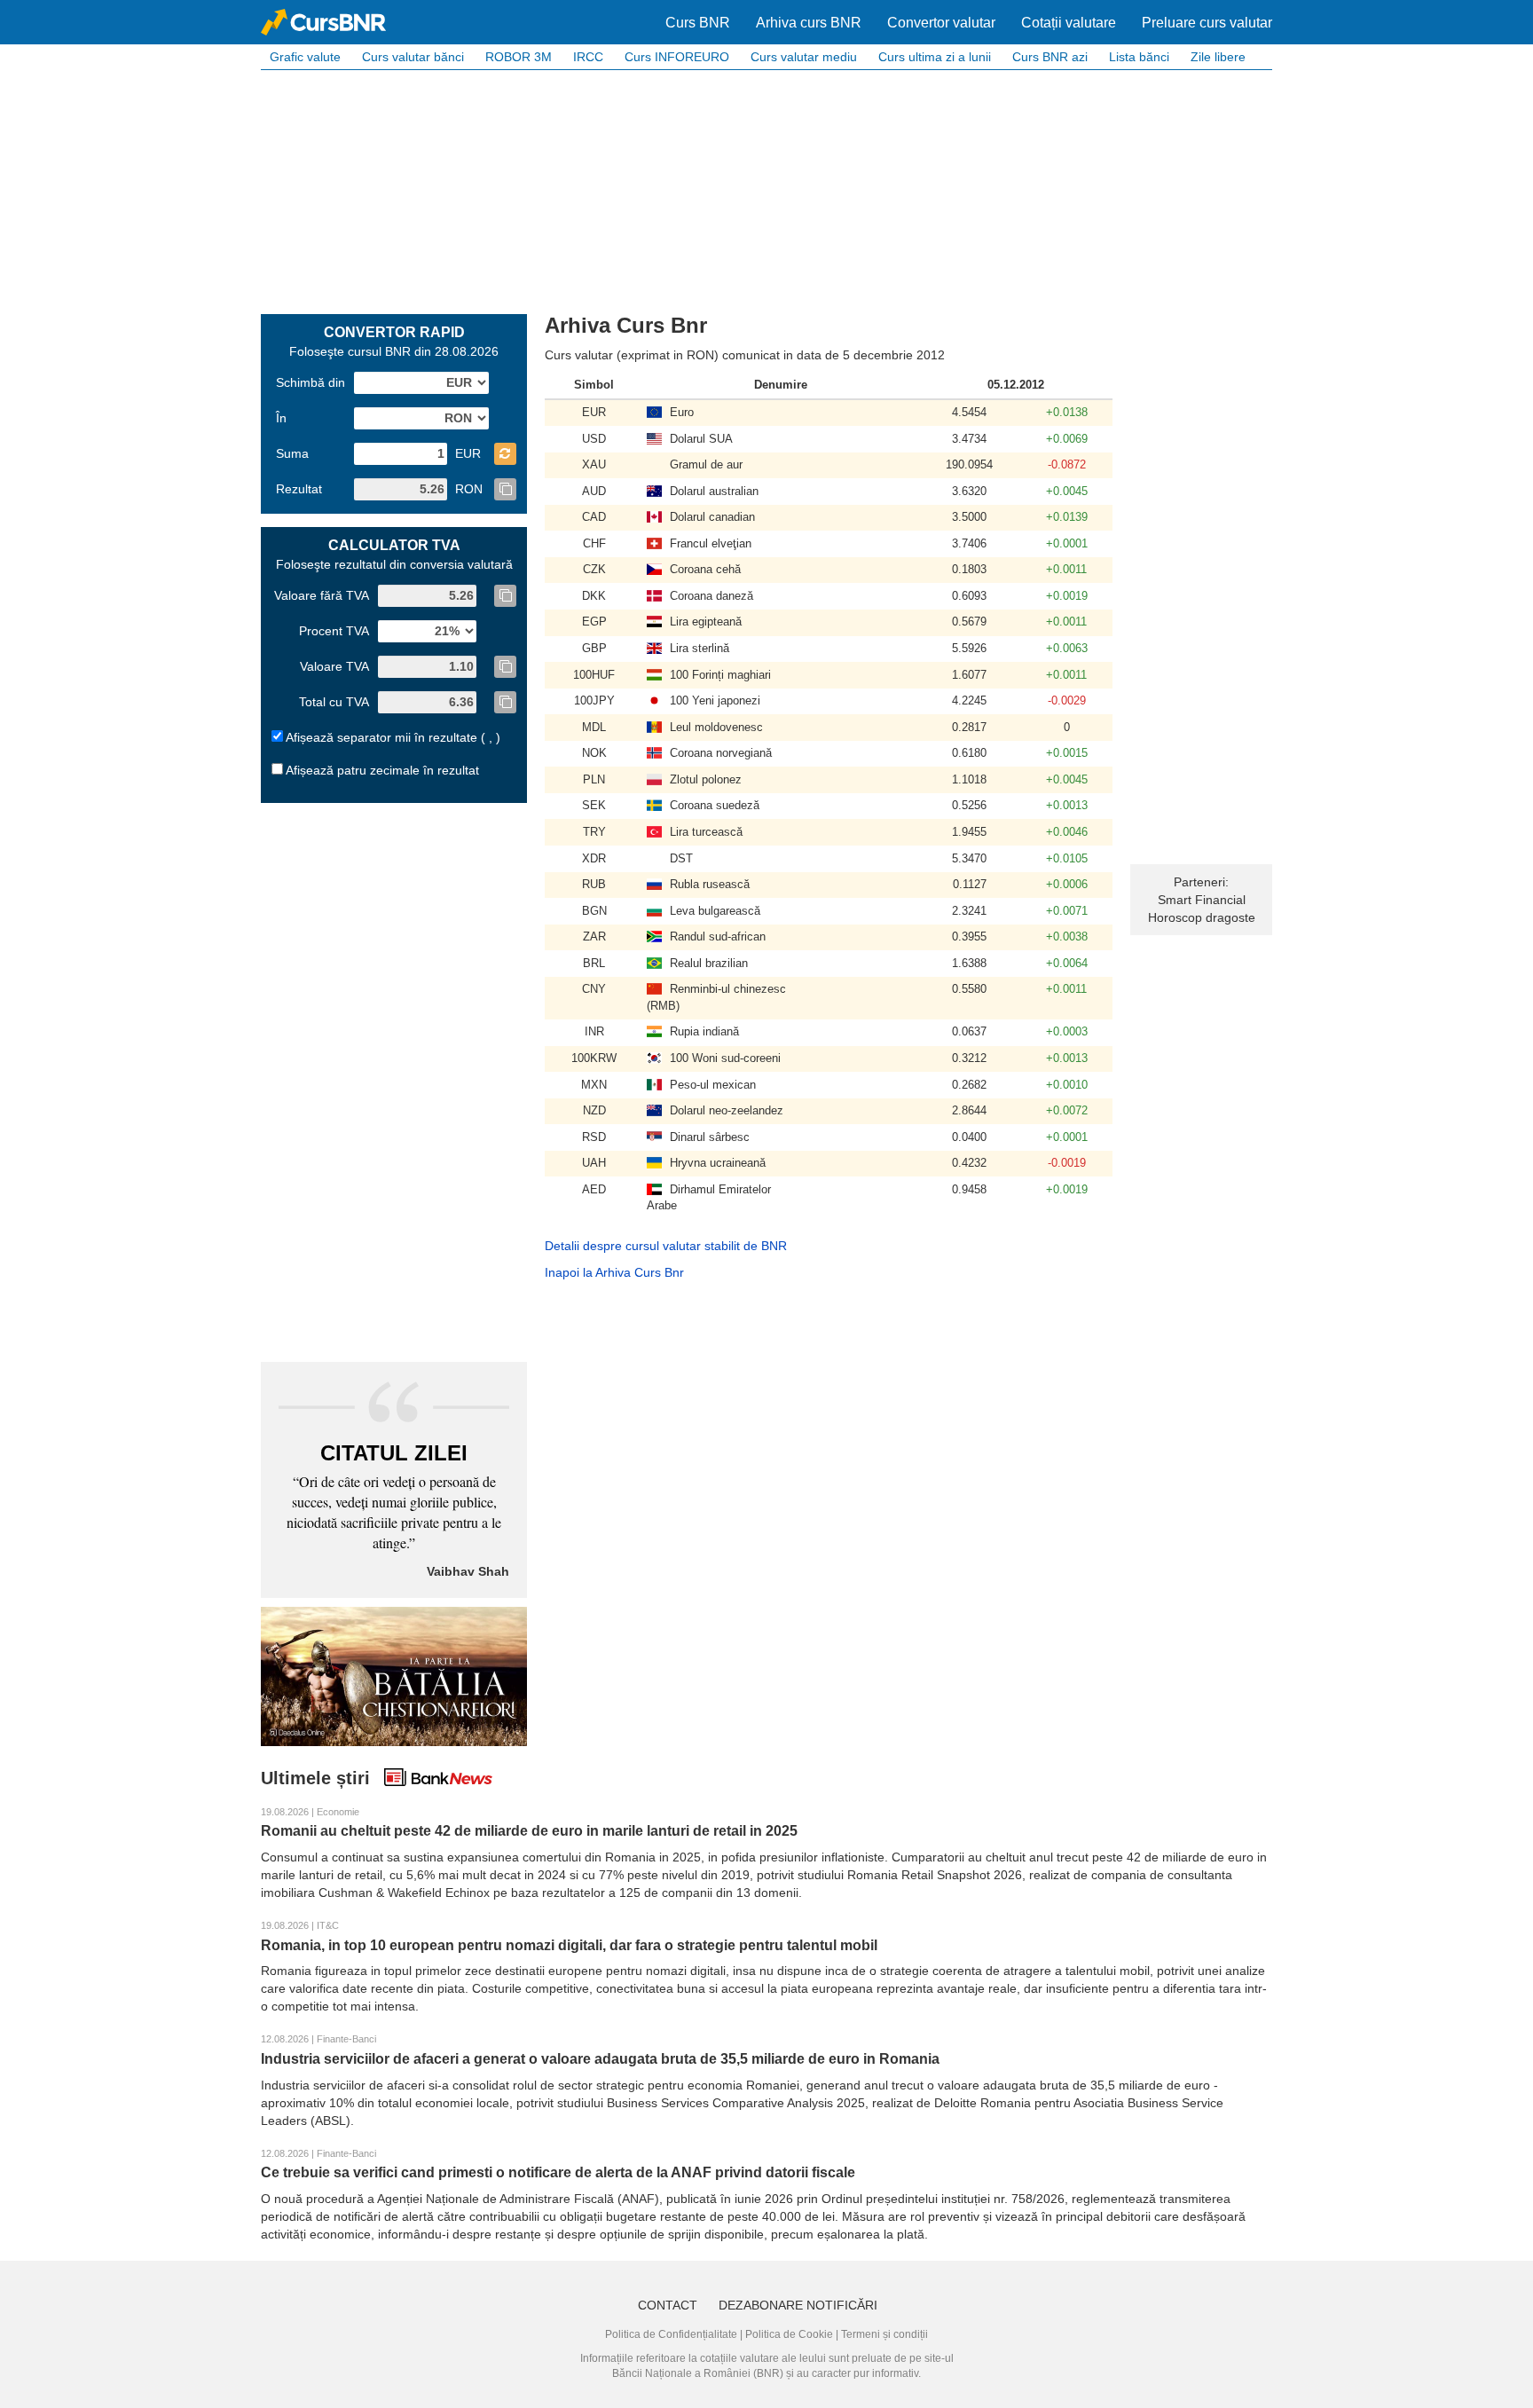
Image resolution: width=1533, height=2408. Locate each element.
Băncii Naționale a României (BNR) (698, 2373)
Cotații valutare (1069, 23)
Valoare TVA (334, 666)
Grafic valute (305, 57)
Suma (292, 453)
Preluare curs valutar (1207, 23)
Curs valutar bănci (413, 57)
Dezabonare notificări (798, 2305)
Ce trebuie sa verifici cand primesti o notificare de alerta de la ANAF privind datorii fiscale (558, 2172)
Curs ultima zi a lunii (935, 57)
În (281, 418)
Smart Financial (1202, 900)
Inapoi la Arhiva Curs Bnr (614, 1272)
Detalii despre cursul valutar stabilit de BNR (666, 1246)
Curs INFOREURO (677, 57)
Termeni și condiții (884, 2334)
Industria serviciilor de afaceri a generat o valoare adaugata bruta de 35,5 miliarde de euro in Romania (600, 2059)
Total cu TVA (334, 702)
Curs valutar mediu (804, 57)
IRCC (588, 57)
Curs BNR (698, 23)
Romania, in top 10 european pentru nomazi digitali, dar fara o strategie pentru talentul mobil (569, 1945)
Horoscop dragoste (1202, 917)
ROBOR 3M (519, 57)
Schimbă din (311, 382)
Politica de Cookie (789, 2334)
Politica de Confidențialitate (671, 2334)
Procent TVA (334, 631)
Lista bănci (1139, 57)
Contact (668, 2305)
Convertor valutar (941, 23)
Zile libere (1218, 57)
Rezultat (299, 489)
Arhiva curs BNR (809, 23)
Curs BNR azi (1050, 57)
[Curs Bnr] (323, 22)
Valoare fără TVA (322, 595)
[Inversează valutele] (505, 454)
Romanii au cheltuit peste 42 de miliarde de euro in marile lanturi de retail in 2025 (529, 1831)
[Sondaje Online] (394, 1675)
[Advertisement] (766, 190)
